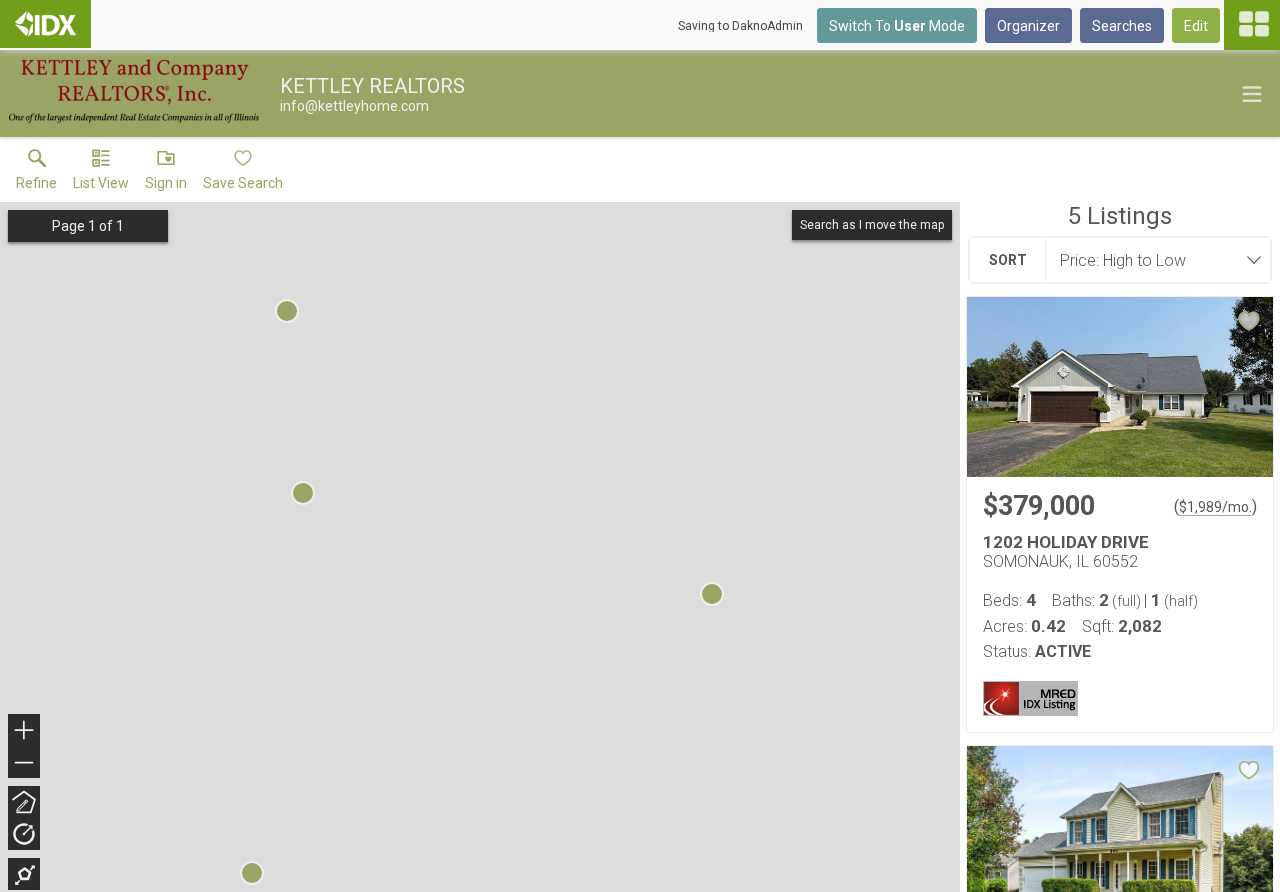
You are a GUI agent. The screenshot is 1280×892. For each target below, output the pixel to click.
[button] (101, 174)
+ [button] (24, 732)
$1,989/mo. (1215, 507)
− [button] (25, 764)
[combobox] (1152, 260)
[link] (36, 174)
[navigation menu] (1252, 25)
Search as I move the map (872, 225)
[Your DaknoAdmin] (45, 24)
